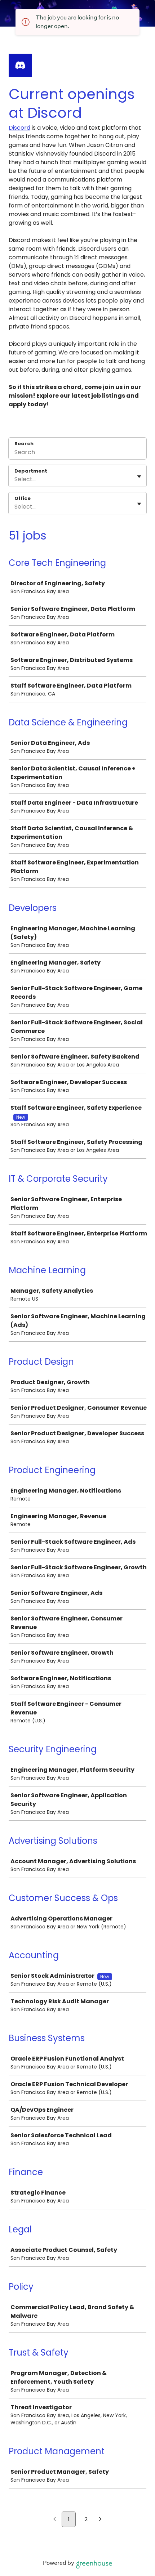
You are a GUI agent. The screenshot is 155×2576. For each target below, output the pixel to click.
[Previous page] (55, 2520)
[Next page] (100, 2520)
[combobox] (15, 479)
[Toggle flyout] (139, 477)
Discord (19, 128)
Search (24, 444)
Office (23, 498)
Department (31, 471)
